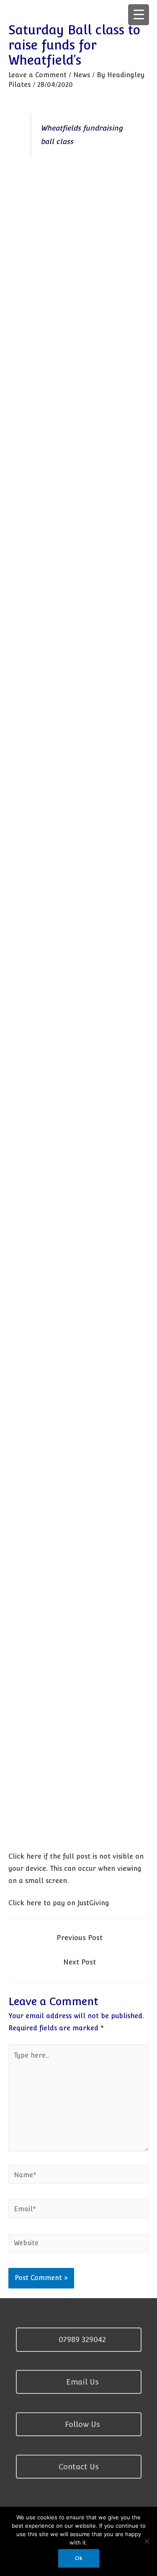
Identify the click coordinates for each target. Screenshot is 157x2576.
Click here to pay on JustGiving (59, 1903)
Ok (79, 2558)
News (82, 75)
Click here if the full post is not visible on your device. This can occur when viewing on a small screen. (76, 1869)
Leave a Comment (37, 75)
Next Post (80, 1962)
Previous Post (80, 1938)
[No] (147, 2541)
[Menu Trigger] (139, 15)
